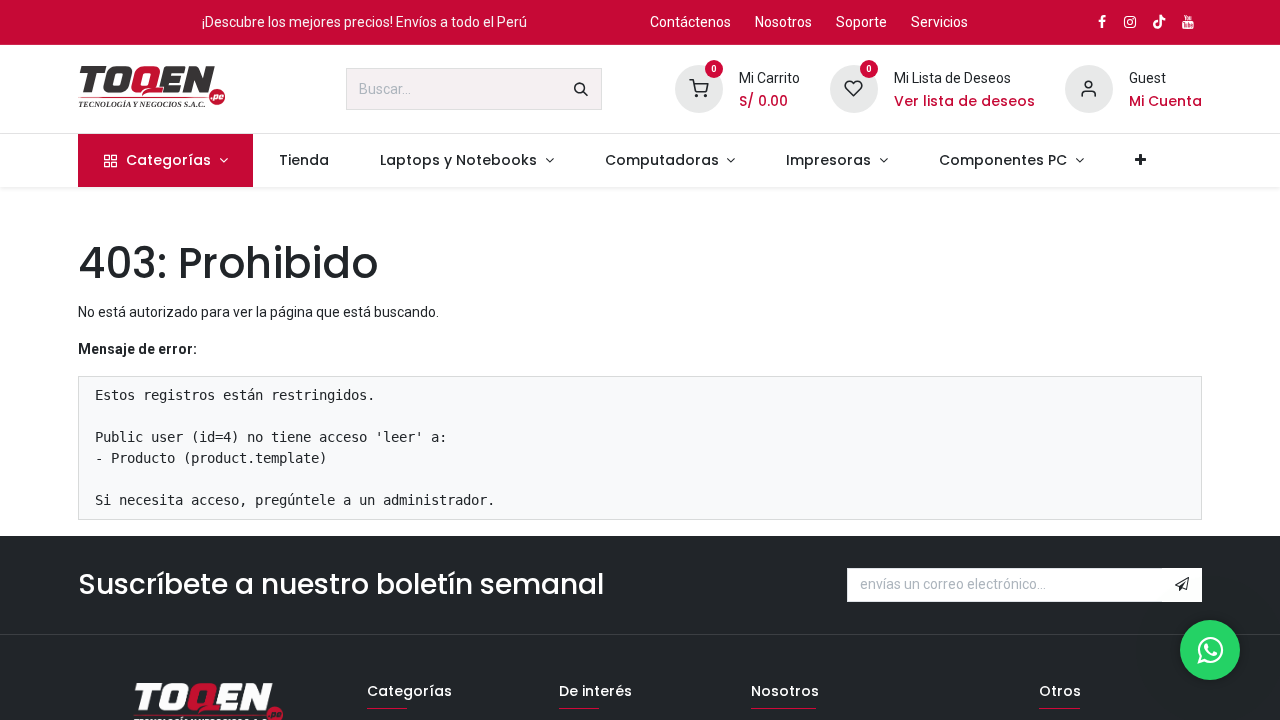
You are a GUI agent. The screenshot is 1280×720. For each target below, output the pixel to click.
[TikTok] (1159, 22)
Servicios (939, 22)
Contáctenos (690, 22)
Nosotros (783, 22)
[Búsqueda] (581, 89)
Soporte (861, 22)
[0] (699, 88)
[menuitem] (165, 160)
